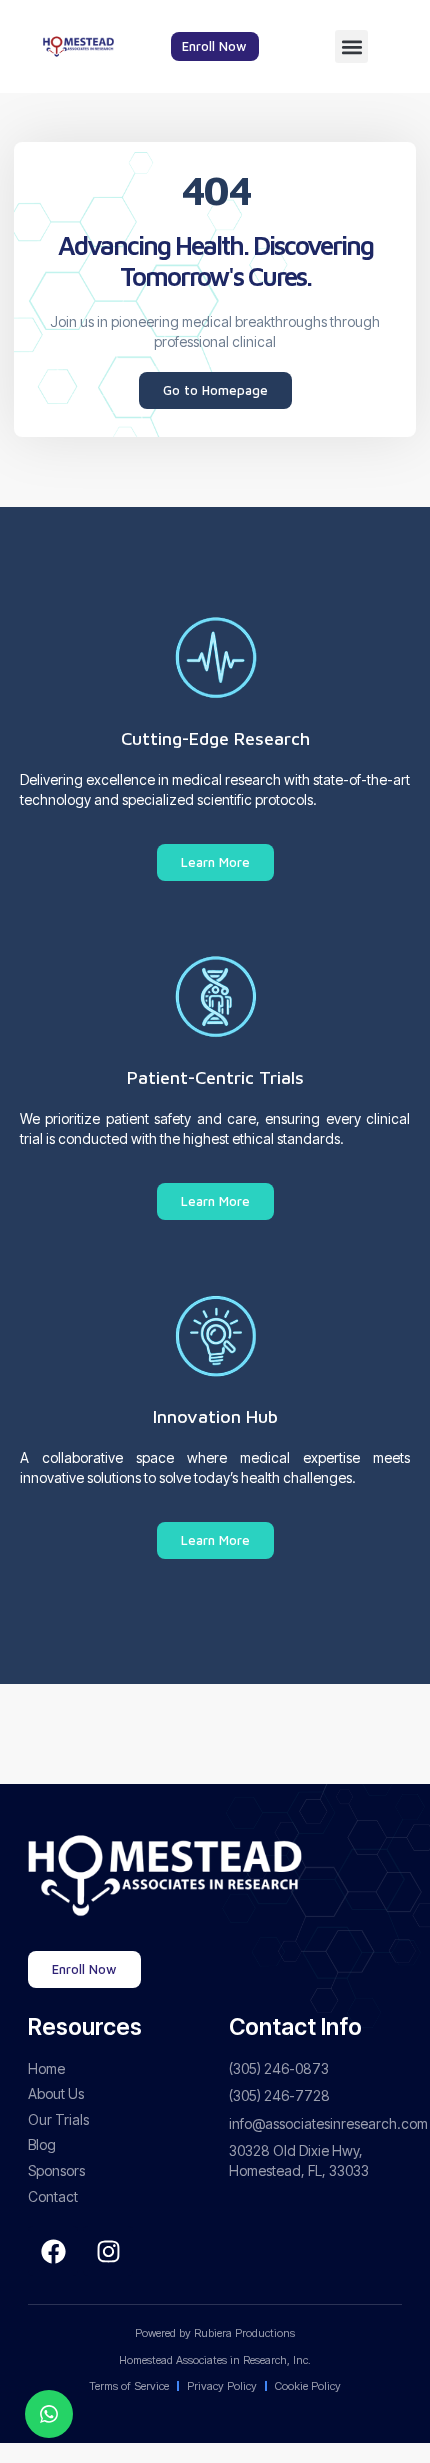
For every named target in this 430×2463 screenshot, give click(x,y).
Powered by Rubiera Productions (215, 2333)
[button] (351, 46)
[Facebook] (53, 2251)
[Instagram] (108, 2251)
